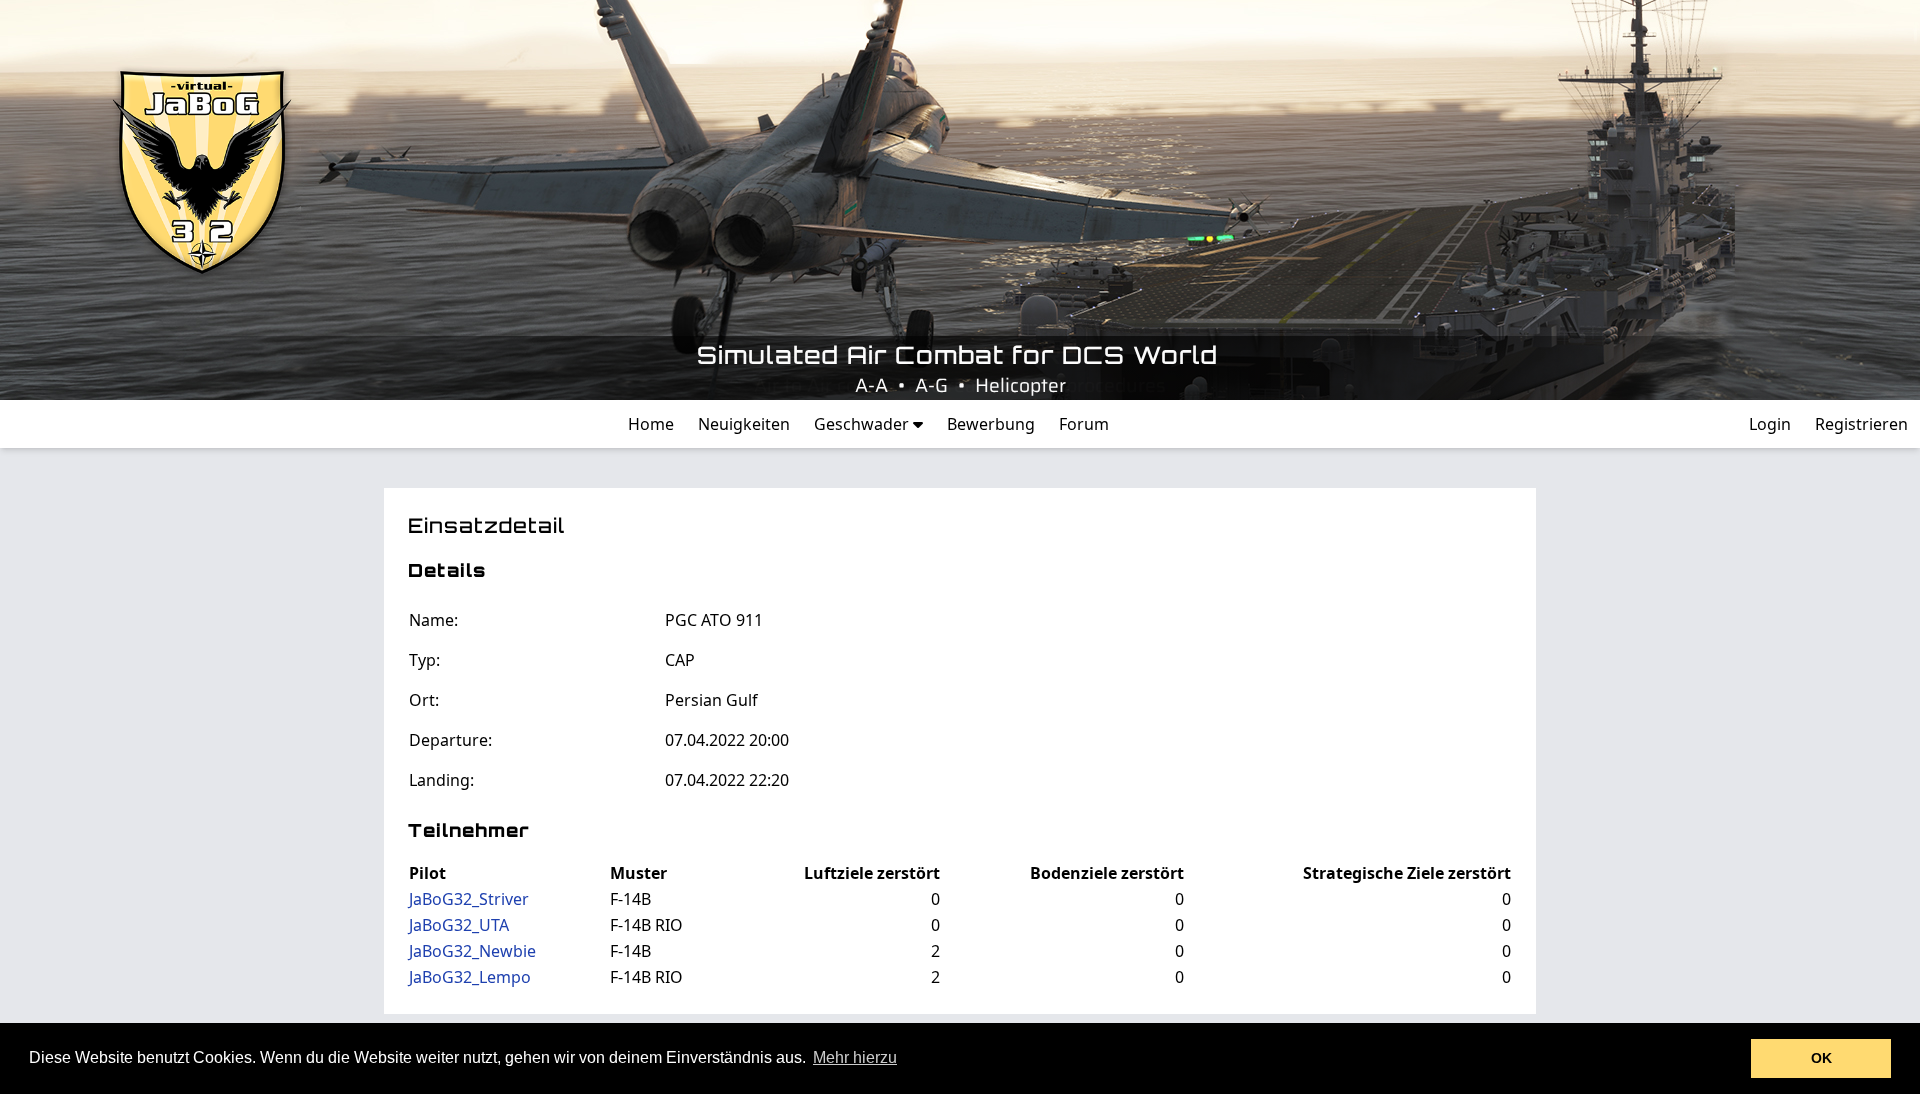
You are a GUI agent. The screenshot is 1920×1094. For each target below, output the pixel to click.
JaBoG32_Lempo (470, 977)
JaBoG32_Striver (469, 899)
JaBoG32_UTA (459, 925)
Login (1770, 424)
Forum (1084, 424)
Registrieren (1861, 424)
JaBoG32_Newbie (472, 951)
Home (651, 424)
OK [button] (1821, 1058)
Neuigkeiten (744, 424)
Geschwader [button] (863, 424)
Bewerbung (991, 424)
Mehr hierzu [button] (855, 1057)
